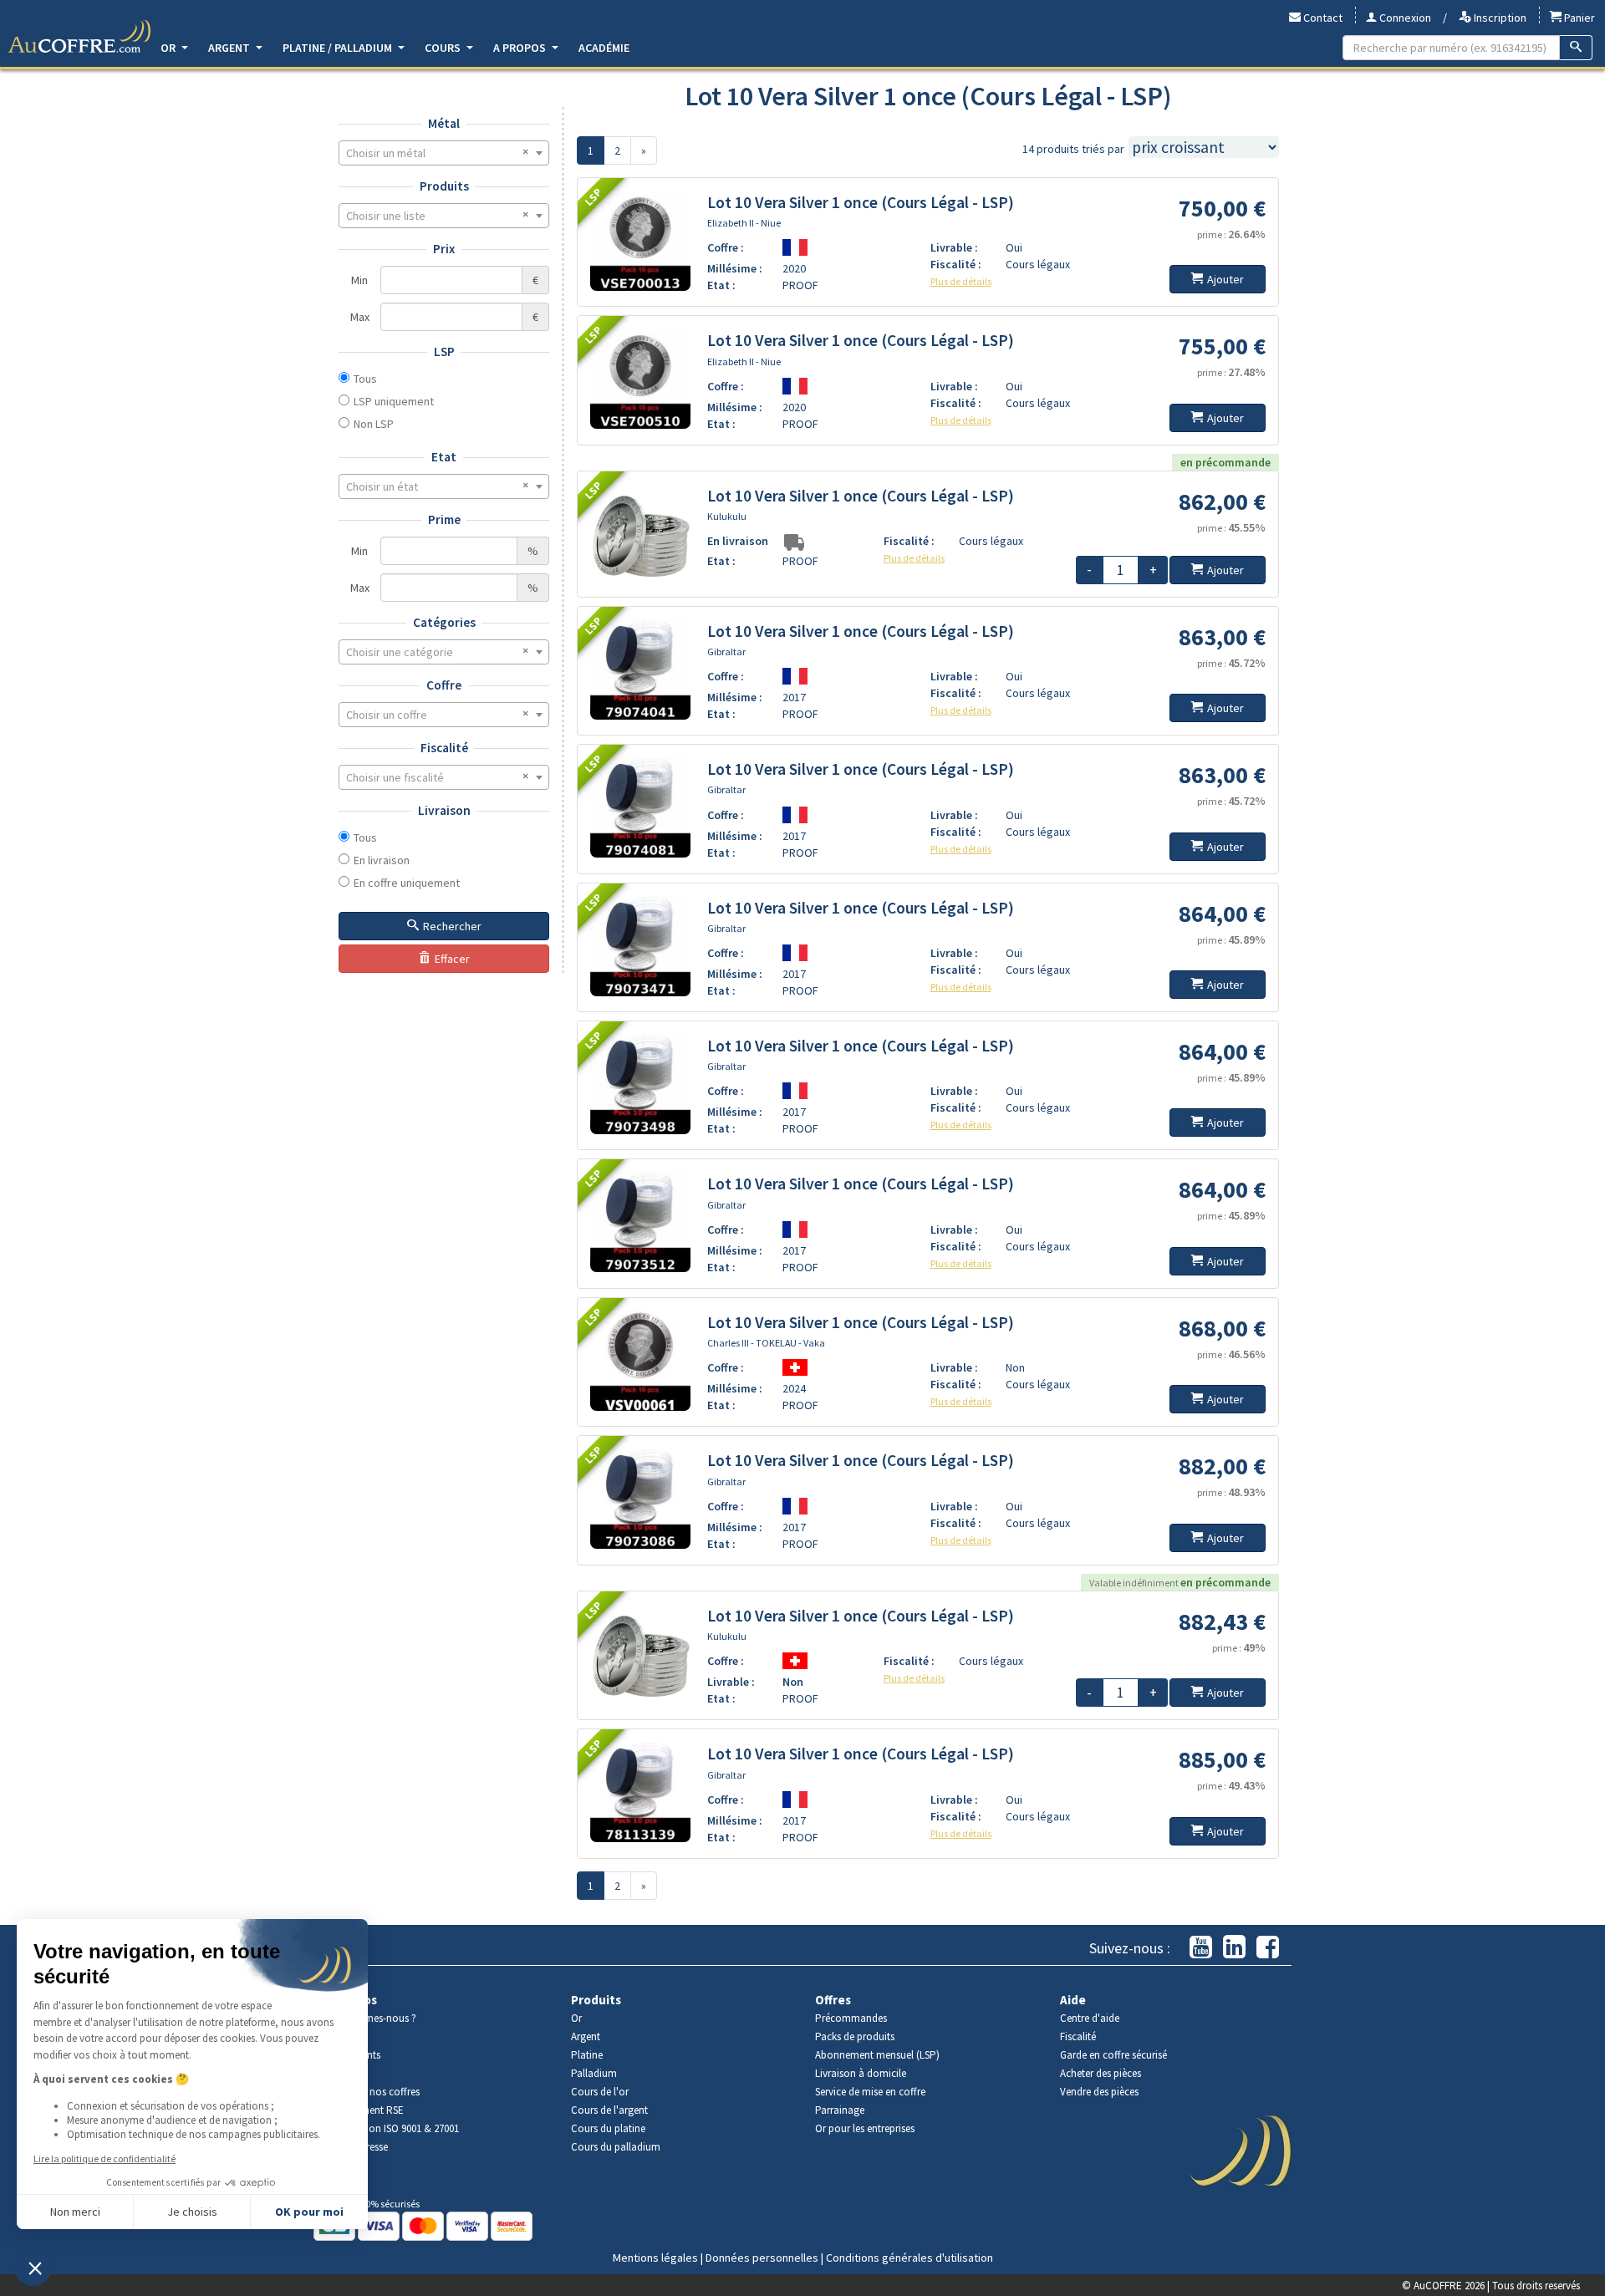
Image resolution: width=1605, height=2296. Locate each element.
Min (359, 280)
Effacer (452, 959)
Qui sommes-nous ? (371, 2018)
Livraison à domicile (861, 2073)
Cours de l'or (600, 2092)
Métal (444, 123)
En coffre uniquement (407, 883)
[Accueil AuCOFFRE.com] (79, 37)
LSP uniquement (394, 401)
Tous (365, 379)
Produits (444, 186)
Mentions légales (655, 2258)
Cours (444, 48)
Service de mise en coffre (870, 2092)
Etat (444, 457)
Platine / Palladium (339, 48)
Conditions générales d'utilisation (909, 2258)
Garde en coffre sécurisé (1113, 2055)
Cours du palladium (616, 2147)
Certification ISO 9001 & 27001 (392, 2128)
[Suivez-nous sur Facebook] (1268, 1948)
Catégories (444, 622)
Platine (587, 2055)
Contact (1322, 18)
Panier (1578, 18)
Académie (604, 48)
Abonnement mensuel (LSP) (877, 2055)
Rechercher (452, 926)
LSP (444, 351)
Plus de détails (961, 281)
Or (169, 48)
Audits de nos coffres (373, 2092)
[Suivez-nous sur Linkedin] (1234, 1948)
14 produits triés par (1073, 149)
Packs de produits (855, 2036)
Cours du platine (608, 2128)
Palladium (594, 2073)
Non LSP (374, 424)
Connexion (1404, 18)
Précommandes (851, 2018)
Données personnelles (762, 2258)
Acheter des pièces (1101, 2073)
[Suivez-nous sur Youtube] (1201, 1948)
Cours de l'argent (609, 2110)
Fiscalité (444, 748)
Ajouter (1225, 279)
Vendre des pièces (1099, 2092)
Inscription (1499, 18)
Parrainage (840, 2110)
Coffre (444, 685)
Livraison (444, 810)
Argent (230, 48)
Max (360, 317)
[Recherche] (1576, 48)
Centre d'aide (1090, 2018)
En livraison (382, 860)
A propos (521, 48)
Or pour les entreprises (865, 2128)
